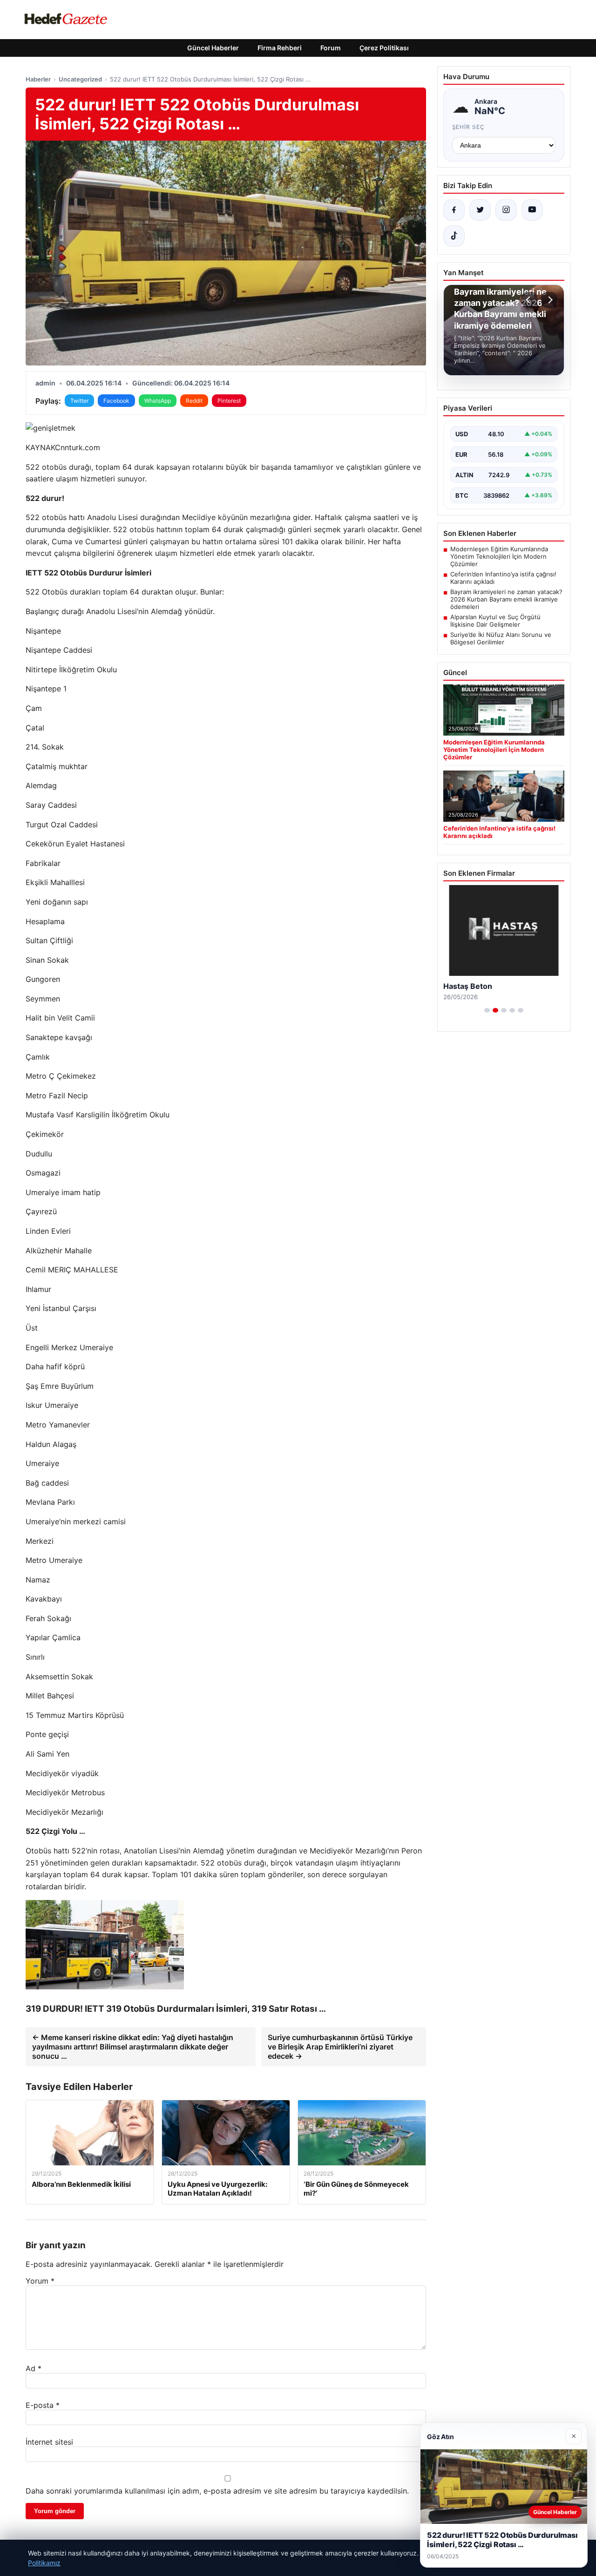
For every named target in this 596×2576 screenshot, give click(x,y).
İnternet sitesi (49, 2442)
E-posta (43, 2405)
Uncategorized (80, 79)
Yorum (40, 2281)
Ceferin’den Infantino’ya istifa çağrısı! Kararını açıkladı (503, 578)
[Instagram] (506, 210)
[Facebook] (454, 210)
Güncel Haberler (213, 48)
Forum (331, 48)
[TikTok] (454, 236)
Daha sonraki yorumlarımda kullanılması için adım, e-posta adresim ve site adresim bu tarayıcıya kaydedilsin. (217, 2491)
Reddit (194, 401)
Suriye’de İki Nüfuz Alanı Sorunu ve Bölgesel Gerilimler (501, 638)
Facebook (116, 401)
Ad (34, 2368)
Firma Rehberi (280, 48)
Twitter (79, 401)
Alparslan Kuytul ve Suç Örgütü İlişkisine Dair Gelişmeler (495, 621)
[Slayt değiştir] (487, 1010)
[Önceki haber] (529, 300)
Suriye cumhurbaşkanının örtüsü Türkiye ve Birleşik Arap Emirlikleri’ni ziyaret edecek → (340, 2047)
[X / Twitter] (480, 210)
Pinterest (229, 401)
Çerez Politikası (384, 48)
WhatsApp (158, 401)
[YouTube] (532, 210)
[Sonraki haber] (549, 300)
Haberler (38, 79)
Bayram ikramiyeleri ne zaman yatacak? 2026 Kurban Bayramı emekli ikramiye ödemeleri (506, 599)
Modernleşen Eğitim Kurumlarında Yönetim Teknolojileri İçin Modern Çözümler (499, 556)
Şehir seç (469, 127)
